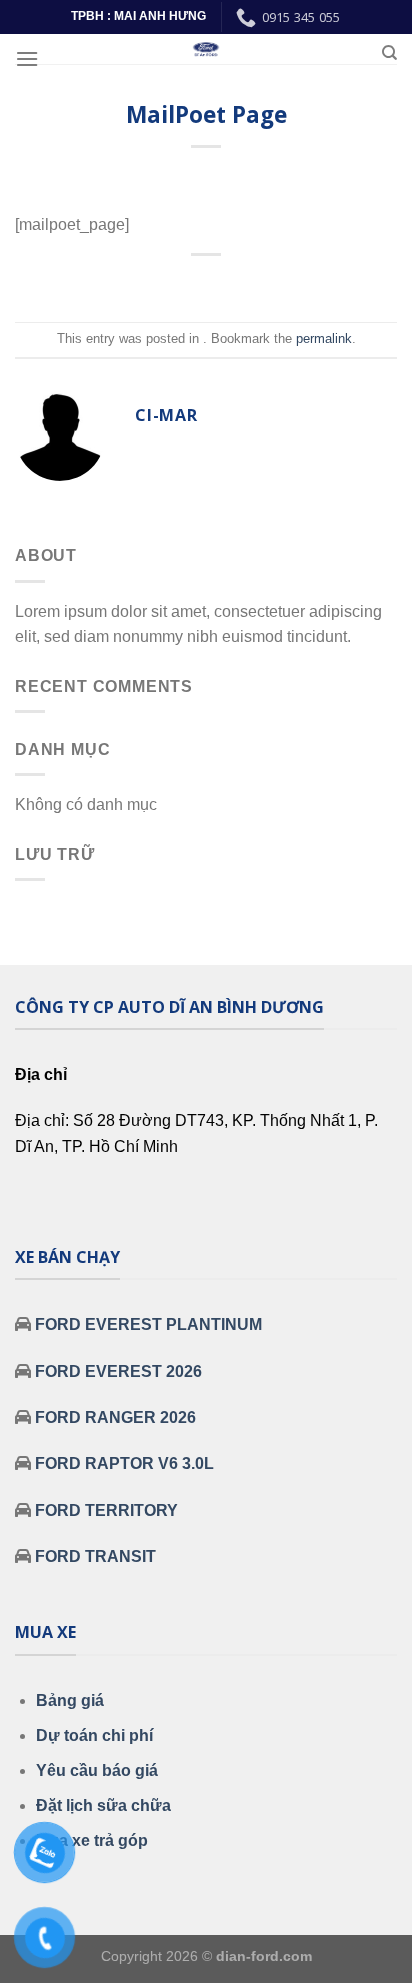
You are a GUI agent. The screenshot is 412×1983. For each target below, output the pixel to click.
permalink (324, 338)
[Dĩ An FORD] (206, 49)
